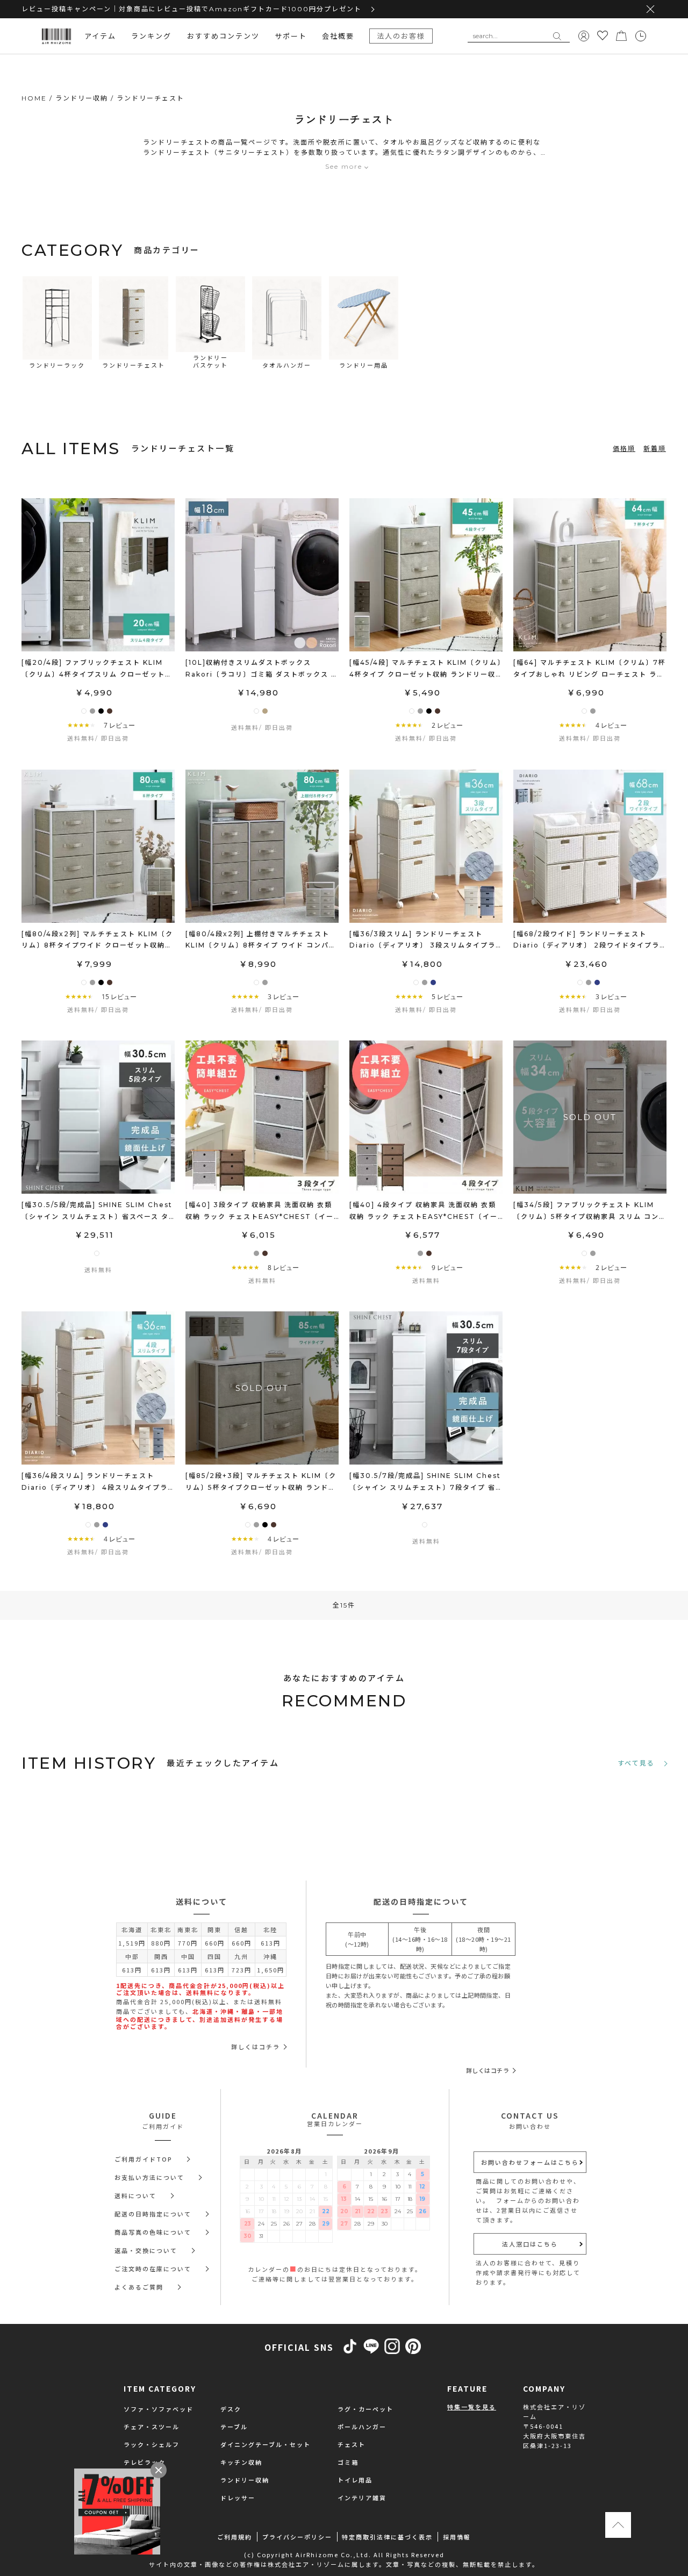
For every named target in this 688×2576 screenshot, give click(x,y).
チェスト (352, 2444)
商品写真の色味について (153, 2232)
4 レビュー (611, 725)
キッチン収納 (241, 2462)
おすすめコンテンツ (223, 36)
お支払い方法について (149, 2177)
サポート (291, 36)
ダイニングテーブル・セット (266, 2444)
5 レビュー (447, 997)
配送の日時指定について (153, 2214)
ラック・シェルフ (152, 2444)
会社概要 (338, 36)
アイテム (100, 36)
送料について (135, 2195)
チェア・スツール (152, 2427)
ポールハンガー (362, 2427)
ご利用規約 (235, 2537)
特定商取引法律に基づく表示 (387, 2537)
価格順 (624, 449)
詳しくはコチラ (256, 2047)
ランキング (151, 36)
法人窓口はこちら (530, 2244)
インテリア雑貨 (362, 2498)
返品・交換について (146, 2250)
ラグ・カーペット (365, 2409)
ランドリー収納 (245, 2480)
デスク (231, 2409)
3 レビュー (283, 997)
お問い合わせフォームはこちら (530, 2162)
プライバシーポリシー (297, 2537)
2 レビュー (447, 725)
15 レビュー (119, 997)
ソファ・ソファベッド (159, 2409)
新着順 (655, 449)
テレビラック (145, 2462)
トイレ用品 (355, 2480)
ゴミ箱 (348, 2462)
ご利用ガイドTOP (144, 2159)
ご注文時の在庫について (153, 2269)
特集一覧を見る (472, 2407)
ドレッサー (238, 2498)
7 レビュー (119, 725)
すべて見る (636, 1763)
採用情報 (457, 2537)
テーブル (234, 2427)
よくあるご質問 (139, 2287)
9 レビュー (447, 1268)
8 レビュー (283, 1268)
